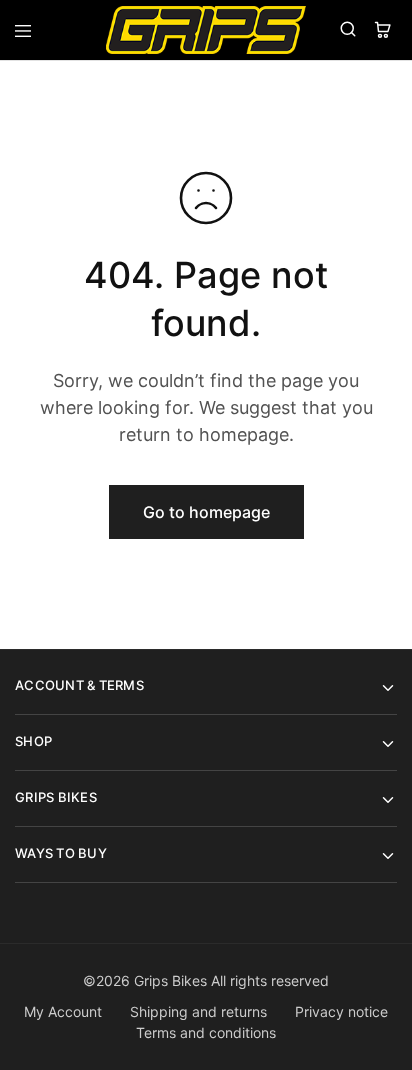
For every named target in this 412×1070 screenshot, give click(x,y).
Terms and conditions (206, 1032)
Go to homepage (206, 512)
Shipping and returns (198, 1011)
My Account (63, 1011)
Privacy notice (341, 1011)
